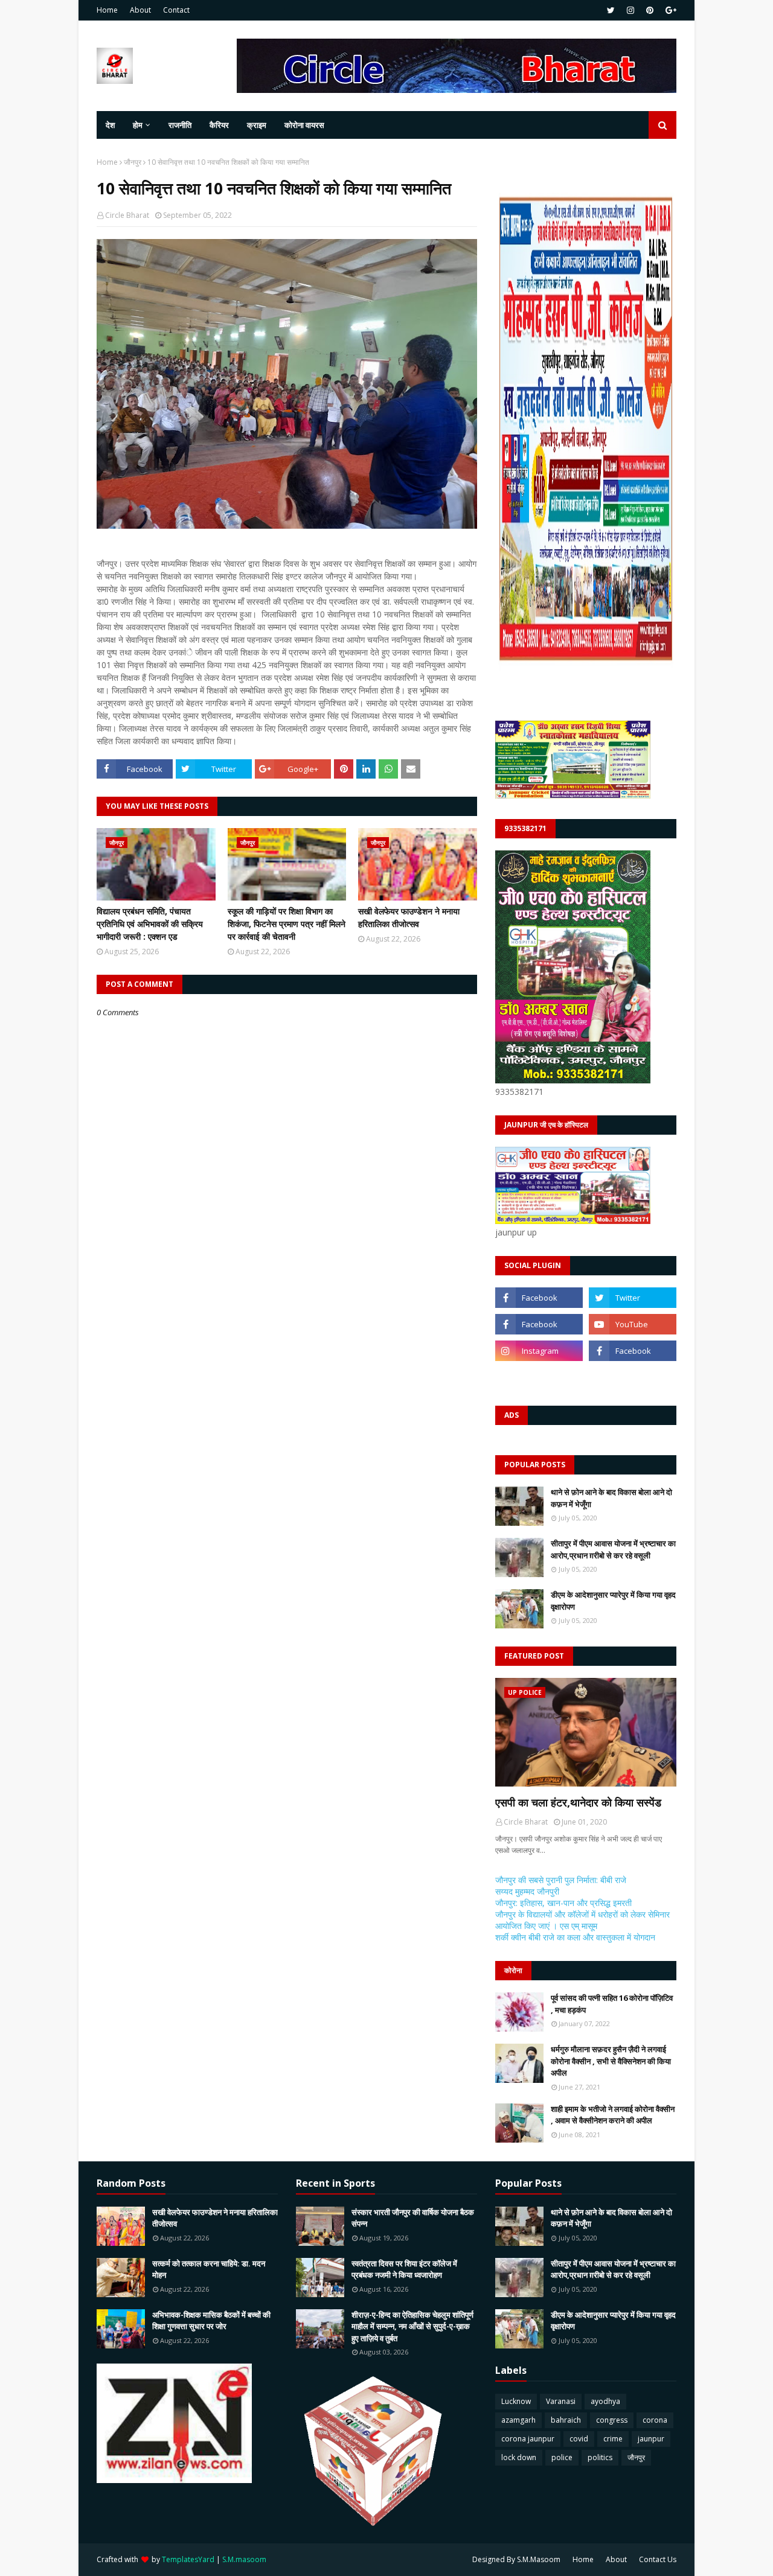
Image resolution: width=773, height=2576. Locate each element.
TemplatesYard (188, 2559)
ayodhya (605, 2401)
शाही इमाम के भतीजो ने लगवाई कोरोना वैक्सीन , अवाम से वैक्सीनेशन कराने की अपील (613, 2115)
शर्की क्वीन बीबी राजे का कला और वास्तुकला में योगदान (575, 1937)
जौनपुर (133, 162)
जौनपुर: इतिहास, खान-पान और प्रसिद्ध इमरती (563, 1903)
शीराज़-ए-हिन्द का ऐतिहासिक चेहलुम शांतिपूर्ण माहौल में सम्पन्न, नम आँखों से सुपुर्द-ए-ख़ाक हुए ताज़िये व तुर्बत (412, 2326)
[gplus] (669, 10)
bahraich (566, 2420)
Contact (176, 10)
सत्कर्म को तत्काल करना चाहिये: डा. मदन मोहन (209, 2269)
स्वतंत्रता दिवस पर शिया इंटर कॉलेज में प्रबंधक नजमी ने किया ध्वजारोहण (404, 2269)
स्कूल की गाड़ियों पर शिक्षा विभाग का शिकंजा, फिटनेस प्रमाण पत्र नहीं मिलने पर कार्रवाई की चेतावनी (287, 924)
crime (613, 2439)
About (140, 10)
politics (600, 2457)
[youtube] (633, 1324)
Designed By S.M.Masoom (516, 2559)
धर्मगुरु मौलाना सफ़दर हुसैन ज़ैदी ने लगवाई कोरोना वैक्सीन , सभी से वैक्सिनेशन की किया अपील (611, 2061)
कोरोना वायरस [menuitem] (304, 125)
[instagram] (630, 10)
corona (655, 2420)
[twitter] (611, 10)
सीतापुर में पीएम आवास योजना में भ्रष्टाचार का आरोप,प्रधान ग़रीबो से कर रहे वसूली (613, 1549)
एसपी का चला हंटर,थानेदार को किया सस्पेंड (578, 1802)
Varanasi (561, 2401)
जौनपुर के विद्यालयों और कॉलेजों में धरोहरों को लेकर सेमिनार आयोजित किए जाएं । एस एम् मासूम (582, 1920)
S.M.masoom (244, 2559)
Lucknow (516, 2401)
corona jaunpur (528, 2439)
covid (579, 2439)
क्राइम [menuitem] (257, 125)
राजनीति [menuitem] (180, 125)
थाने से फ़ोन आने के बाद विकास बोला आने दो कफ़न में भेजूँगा (611, 1498)
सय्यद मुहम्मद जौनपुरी (527, 1891)
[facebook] (539, 1298)
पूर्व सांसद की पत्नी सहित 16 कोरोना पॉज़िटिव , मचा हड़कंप (612, 2004)
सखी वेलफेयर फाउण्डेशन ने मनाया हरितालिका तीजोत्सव (409, 917)
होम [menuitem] (138, 125)
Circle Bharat (127, 215)
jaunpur (651, 2439)
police (562, 2457)
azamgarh (518, 2420)
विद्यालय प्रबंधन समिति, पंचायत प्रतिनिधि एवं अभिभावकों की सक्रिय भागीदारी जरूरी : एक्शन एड (150, 924)
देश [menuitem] (110, 125)
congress (612, 2420)
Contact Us (658, 2559)
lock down (519, 2457)
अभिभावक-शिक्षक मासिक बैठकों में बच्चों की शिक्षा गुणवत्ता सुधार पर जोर (211, 2321)
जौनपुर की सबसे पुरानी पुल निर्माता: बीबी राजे (561, 1880)
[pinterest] (650, 10)
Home (107, 10)
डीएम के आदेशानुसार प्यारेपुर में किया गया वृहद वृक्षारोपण (613, 1601)
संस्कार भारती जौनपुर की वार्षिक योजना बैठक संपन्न (413, 2218)
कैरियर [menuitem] (219, 125)
